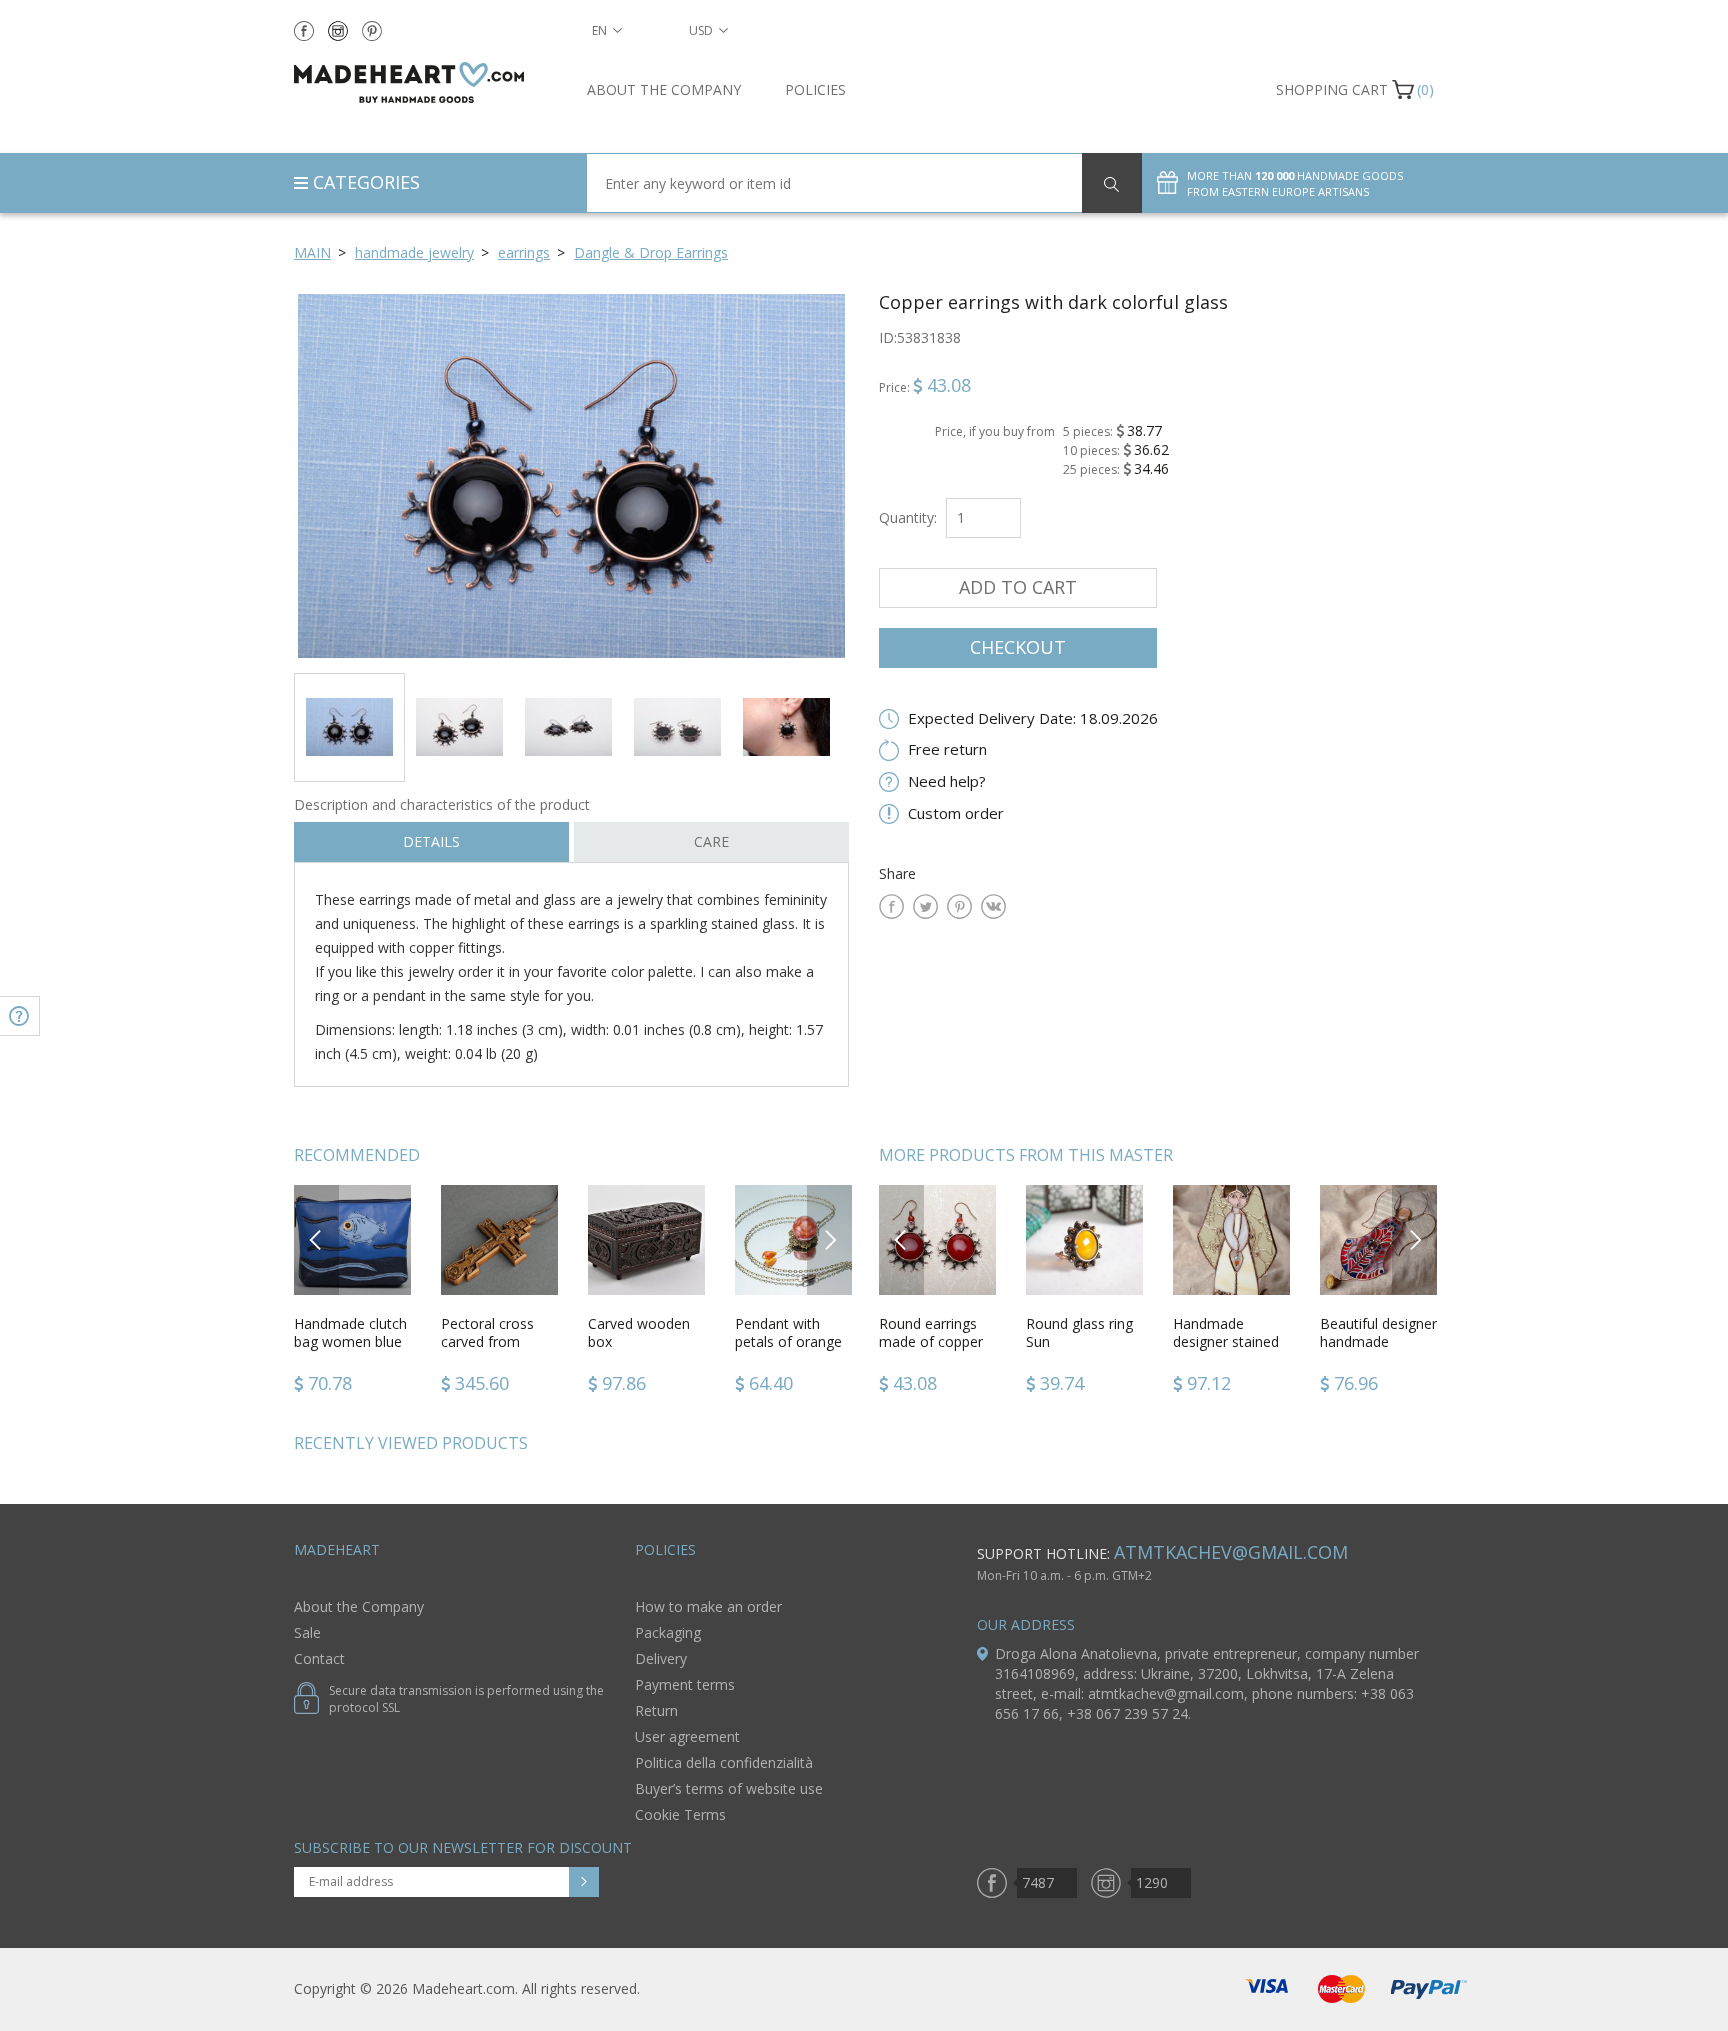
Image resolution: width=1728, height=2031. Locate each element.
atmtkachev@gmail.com (1231, 1552)
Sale (307, 1632)
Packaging (668, 1632)
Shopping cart (1332, 89)
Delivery (661, 1658)
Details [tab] (431, 841)
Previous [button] (316, 1239)
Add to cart (1018, 587)
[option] (571, 475)
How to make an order (708, 1606)
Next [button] (830, 1239)
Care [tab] (711, 841)
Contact (319, 1658)
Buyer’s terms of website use (729, 1788)
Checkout (1018, 647)
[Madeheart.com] (425, 82)
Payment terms (685, 1684)
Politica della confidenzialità (724, 1762)
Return (656, 1710)
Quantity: (908, 517)
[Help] (20, 1016)
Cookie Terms (680, 1814)
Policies (815, 89)
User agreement (687, 1736)
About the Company (664, 89)
